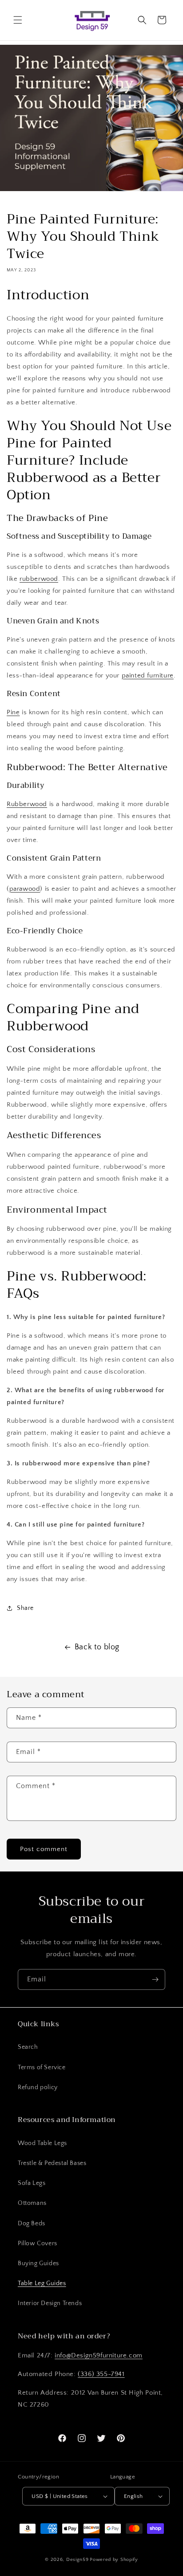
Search (28, 2047)
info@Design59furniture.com (99, 2355)
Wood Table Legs (42, 2143)
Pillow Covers (38, 2243)
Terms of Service (42, 2067)
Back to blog (97, 1647)
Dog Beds (32, 2224)
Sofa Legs (32, 2183)
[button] (18, 20)
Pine (13, 712)
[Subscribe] (155, 1979)
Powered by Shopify (114, 2560)
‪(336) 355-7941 (101, 2374)
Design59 (78, 2560)
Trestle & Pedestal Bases (52, 2163)
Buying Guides (38, 2263)
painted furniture (148, 675)
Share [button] (25, 1608)
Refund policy (38, 2087)
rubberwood (39, 579)
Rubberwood (27, 804)
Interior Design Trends (50, 2303)
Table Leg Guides (42, 2283)
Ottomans (32, 2203)
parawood (25, 889)
